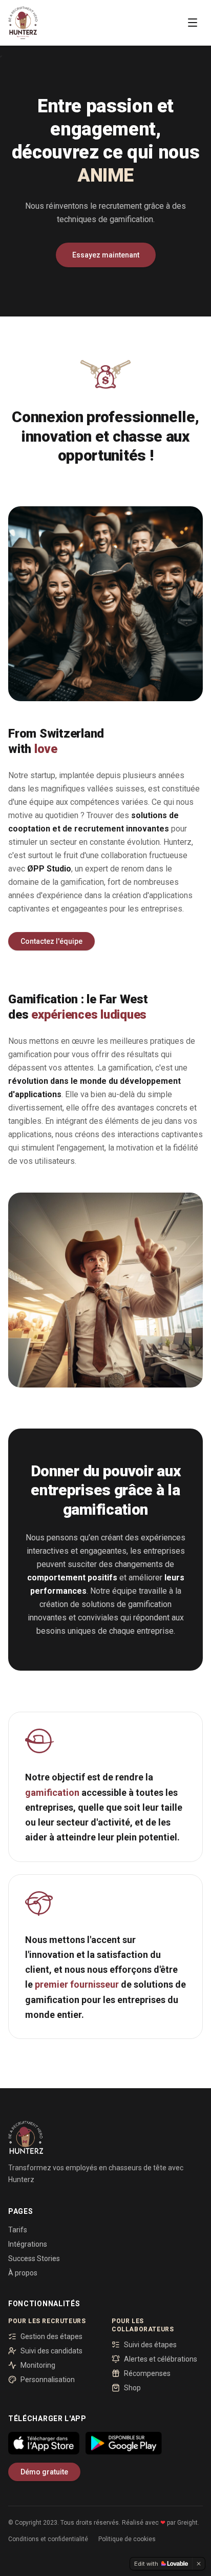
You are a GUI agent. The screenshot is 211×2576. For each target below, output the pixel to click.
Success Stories (34, 2258)
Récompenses (147, 2373)
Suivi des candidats (51, 2351)
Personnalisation (48, 2380)
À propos (23, 2273)
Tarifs (18, 2230)
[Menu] (193, 23)
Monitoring (38, 2365)
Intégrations (28, 2244)
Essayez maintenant (106, 255)
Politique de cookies (127, 2539)
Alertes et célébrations (161, 2359)
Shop (132, 2388)
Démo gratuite (44, 2472)
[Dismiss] (199, 2564)
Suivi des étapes (150, 2345)
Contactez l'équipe (51, 941)
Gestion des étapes (51, 2336)
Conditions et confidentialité (48, 2539)
